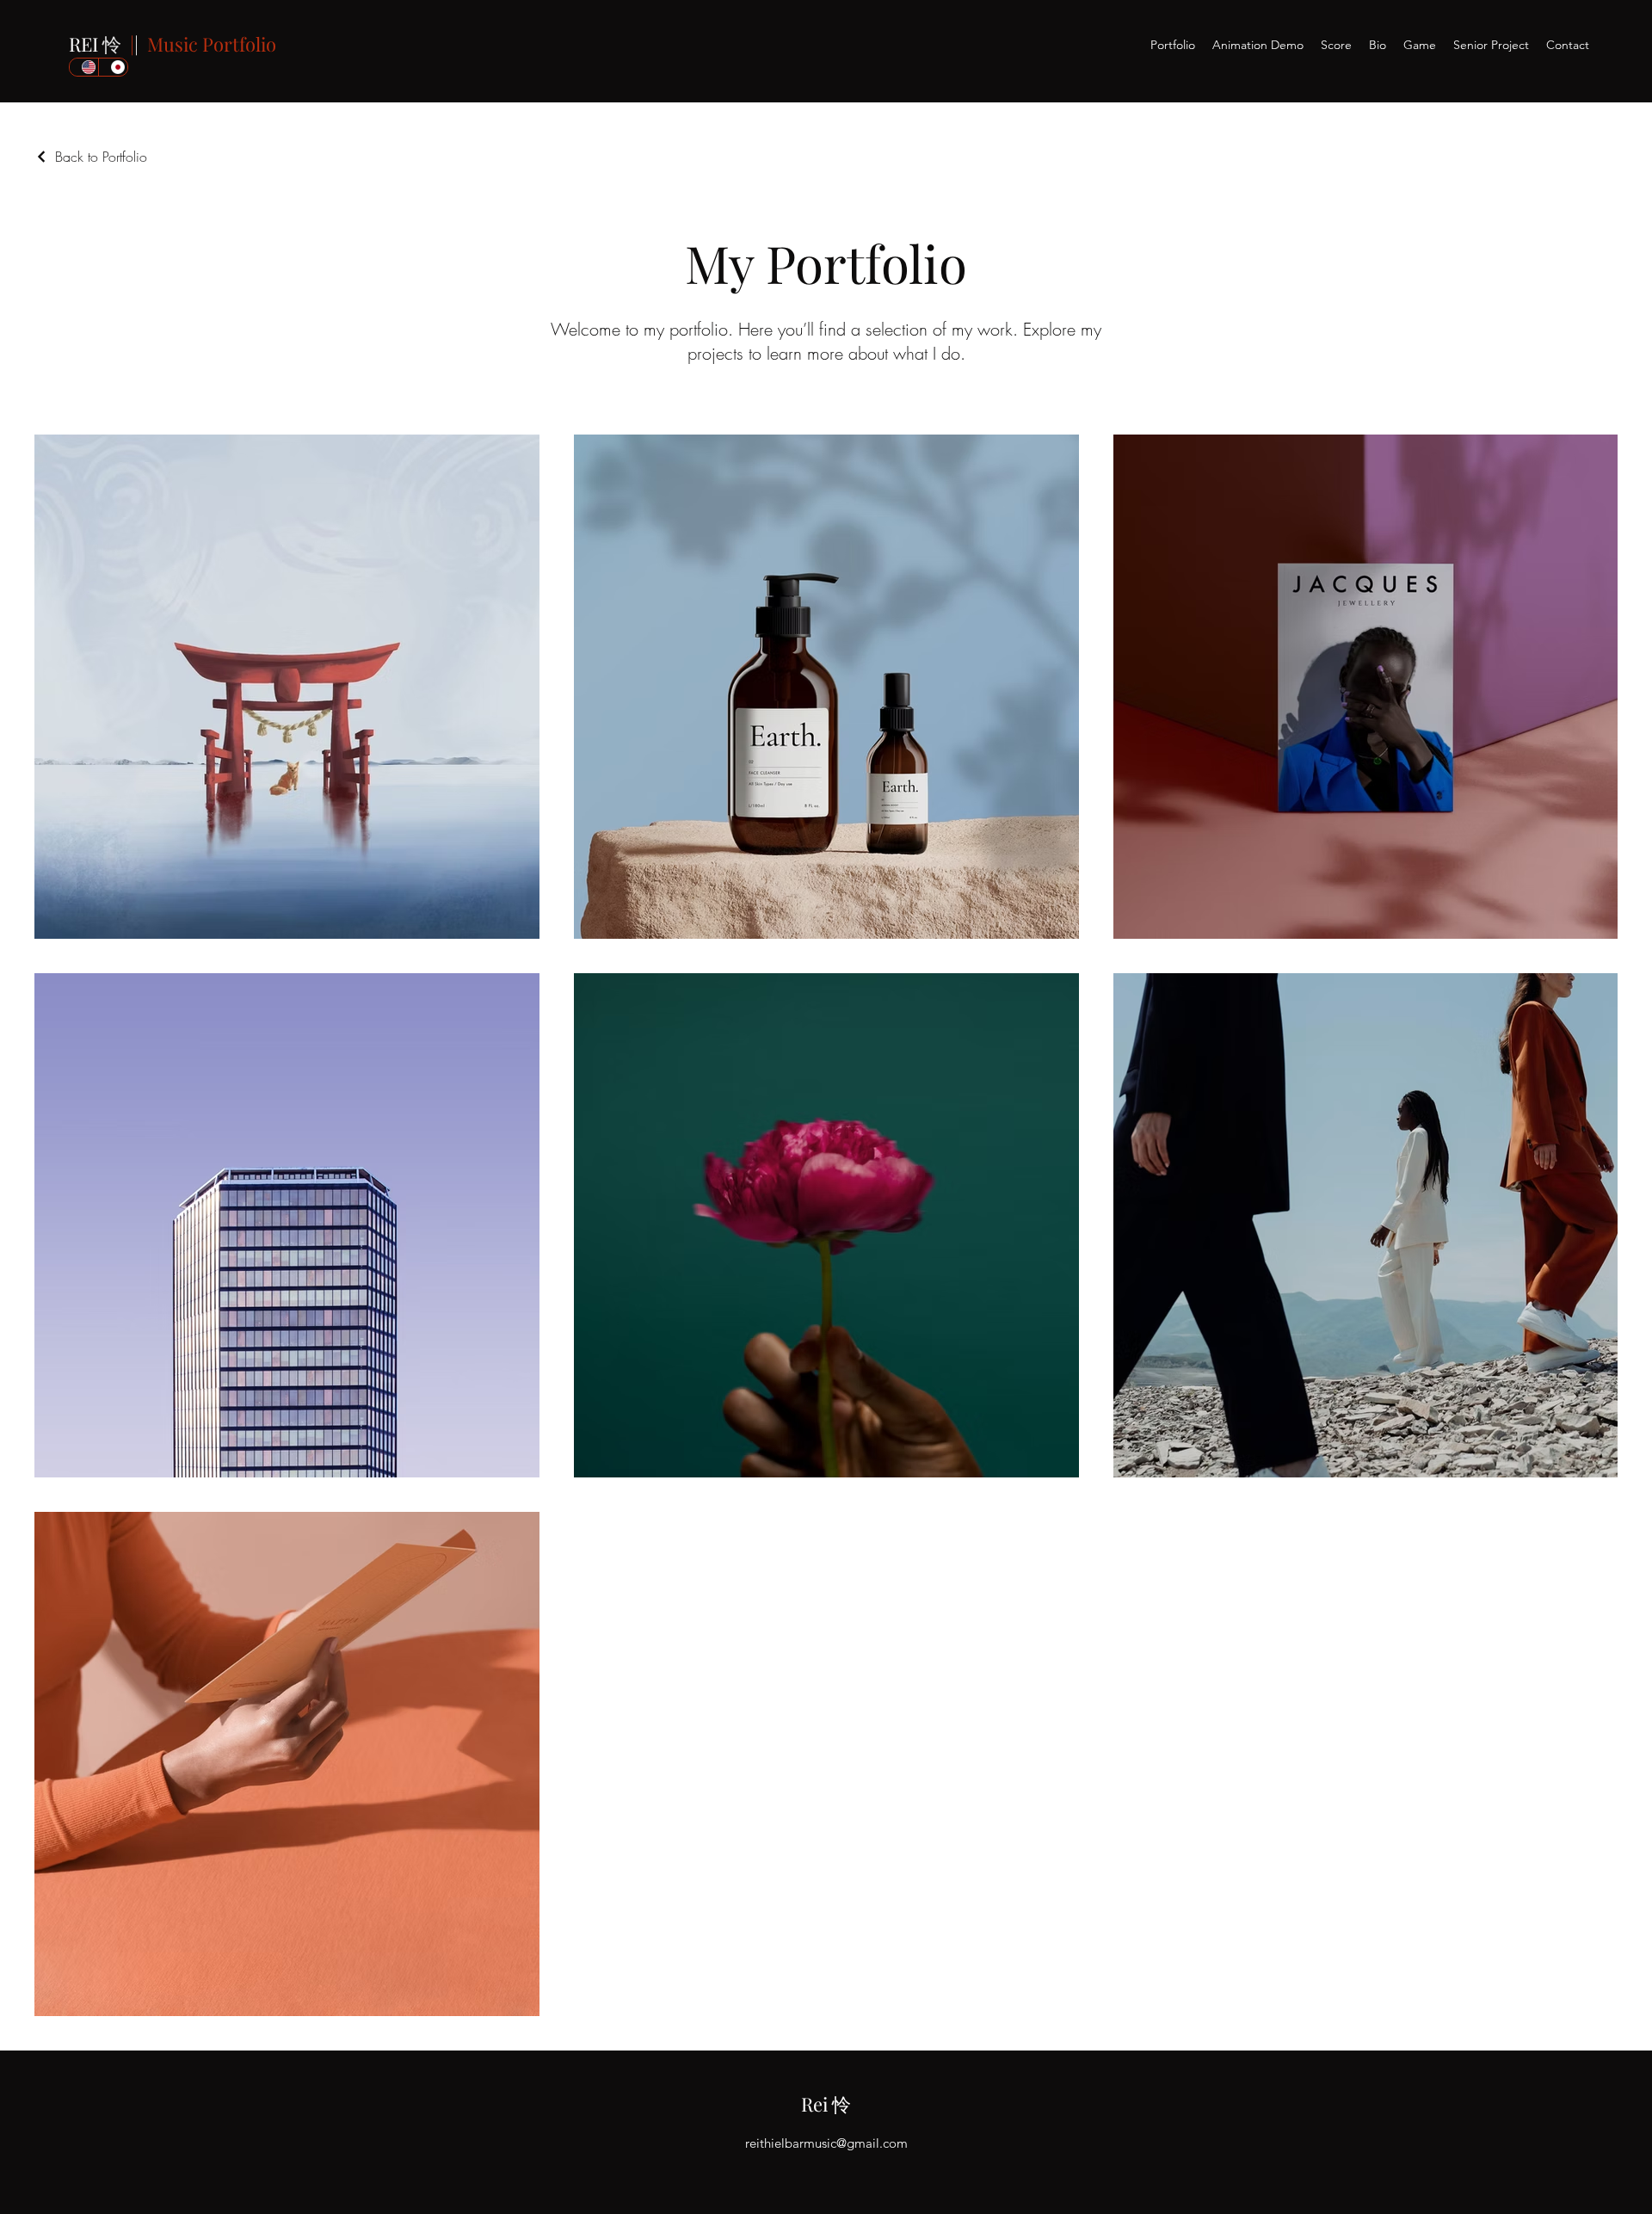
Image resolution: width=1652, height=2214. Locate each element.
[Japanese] (113, 67)
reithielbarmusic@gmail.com (826, 2143)
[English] (84, 67)
